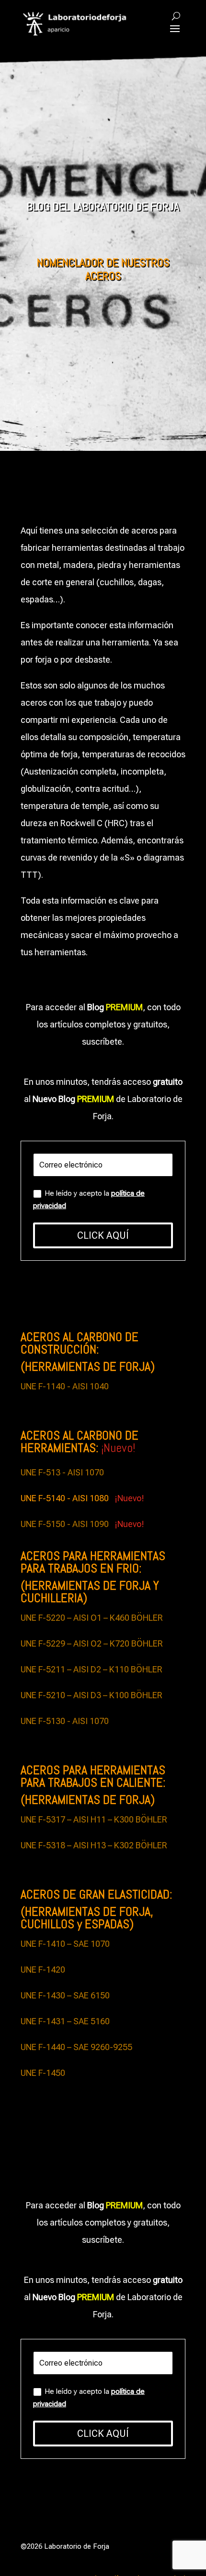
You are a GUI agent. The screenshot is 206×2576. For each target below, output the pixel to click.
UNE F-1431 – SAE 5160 (65, 2021)
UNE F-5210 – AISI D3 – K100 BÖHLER (92, 1695)
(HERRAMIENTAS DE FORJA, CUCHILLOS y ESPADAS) (87, 1918)
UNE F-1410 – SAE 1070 (65, 1944)
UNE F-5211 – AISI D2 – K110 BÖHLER (92, 1669)
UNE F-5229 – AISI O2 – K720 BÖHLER (92, 1643)
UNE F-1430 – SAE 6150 (65, 1995)
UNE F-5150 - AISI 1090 (67, 1524)
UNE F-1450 (43, 2073)
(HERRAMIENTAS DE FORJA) (88, 1367)
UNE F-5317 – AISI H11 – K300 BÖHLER (94, 1819)
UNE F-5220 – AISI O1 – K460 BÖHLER (92, 1618)
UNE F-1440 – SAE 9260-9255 (76, 2047)
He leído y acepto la (89, 1200)
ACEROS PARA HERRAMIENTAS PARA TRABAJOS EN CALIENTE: (93, 1776)
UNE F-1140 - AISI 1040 (65, 1386)
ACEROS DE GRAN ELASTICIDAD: (96, 1894)
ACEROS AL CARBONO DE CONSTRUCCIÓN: (80, 1343)
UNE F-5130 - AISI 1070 (65, 1721)
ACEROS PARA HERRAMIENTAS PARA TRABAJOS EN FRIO (93, 1562)
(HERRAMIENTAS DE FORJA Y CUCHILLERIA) (90, 1592)
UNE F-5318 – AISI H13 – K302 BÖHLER (94, 1845)
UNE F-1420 (43, 1970)
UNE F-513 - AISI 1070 (62, 1472)
